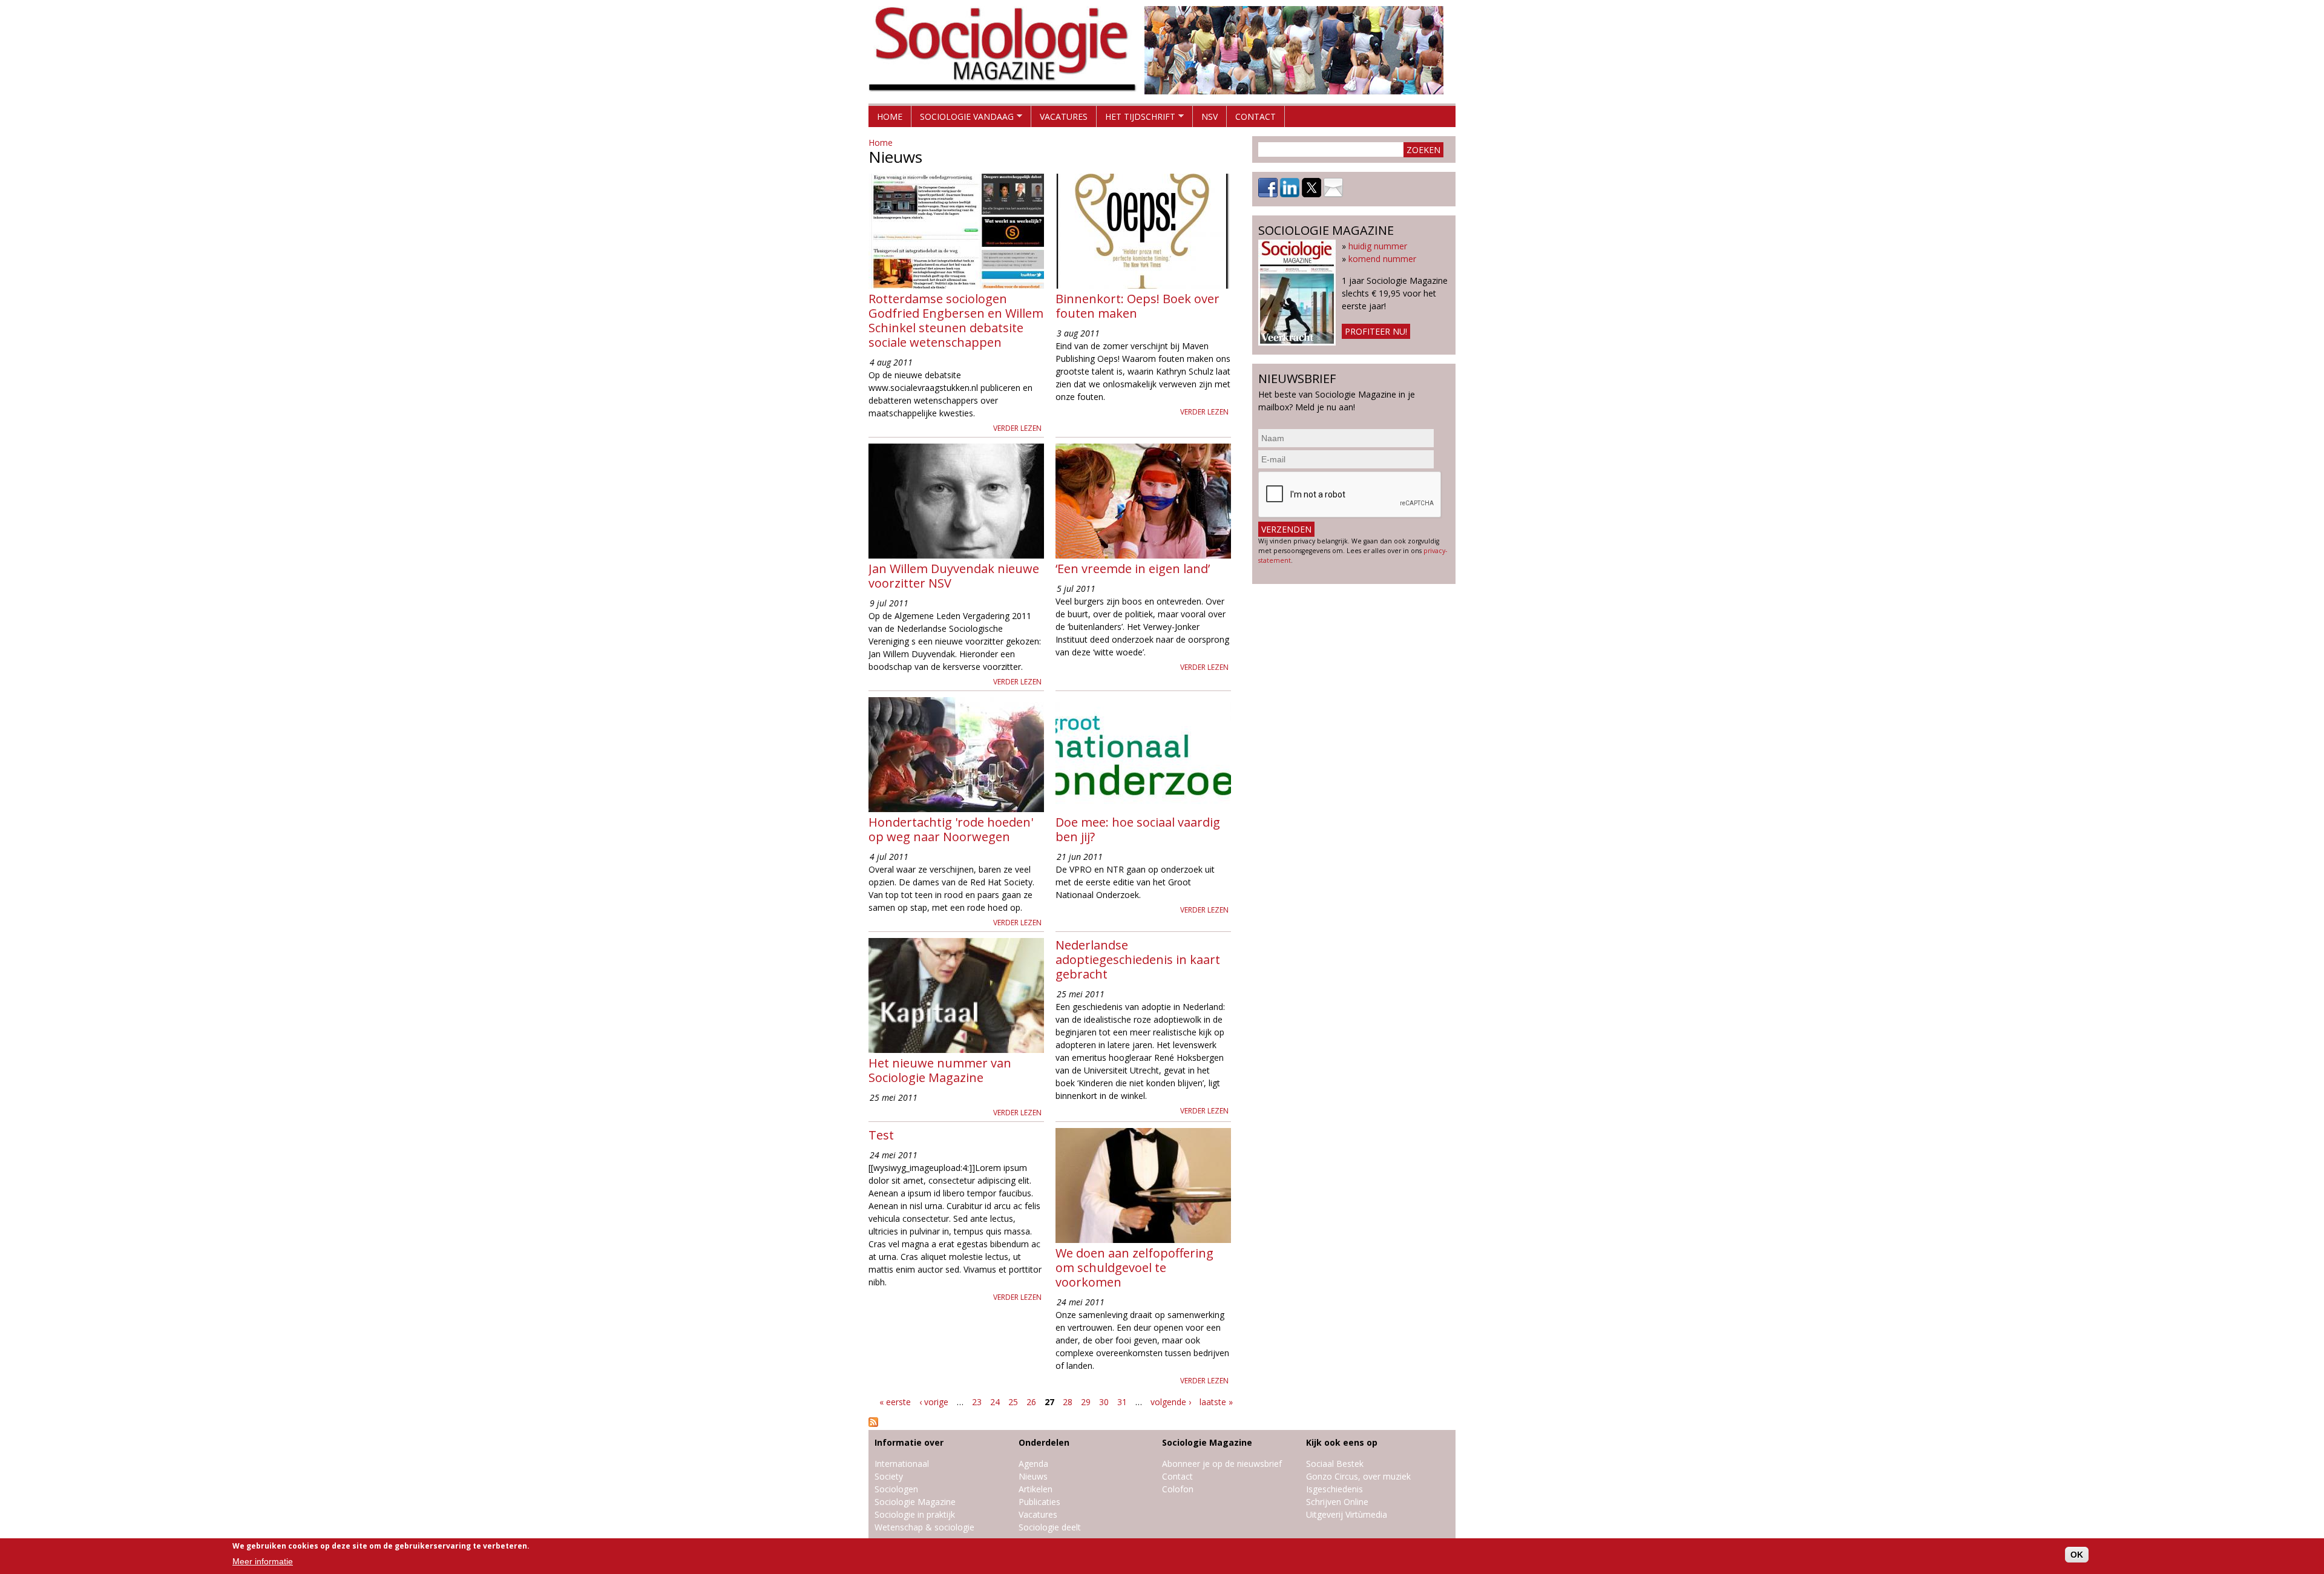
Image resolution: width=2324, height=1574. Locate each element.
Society (889, 1476)
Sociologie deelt (1050, 1527)
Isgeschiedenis (1334, 1489)
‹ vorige (934, 1402)
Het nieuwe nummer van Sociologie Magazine (940, 1070)
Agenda (1033, 1464)
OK (2077, 1555)
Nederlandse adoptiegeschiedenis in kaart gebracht (1138, 959)
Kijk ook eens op (1342, 1442)
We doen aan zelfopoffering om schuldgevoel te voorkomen (1134, 1267)
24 (995, 1402)
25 (1013, 1402)
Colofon (1178, 1489)
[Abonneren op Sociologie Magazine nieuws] (873, 1424)
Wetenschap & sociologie (924, 1527)
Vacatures (1064, 116)
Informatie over (909, 1442)
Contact (1256, 116)
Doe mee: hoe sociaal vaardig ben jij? (1138, 829)
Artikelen (1036, 1489)
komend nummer (1382, 259)
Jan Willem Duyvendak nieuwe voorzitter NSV (954, 576)
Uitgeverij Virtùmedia (1347, 1514)
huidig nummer (1378, 246)
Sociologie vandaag (963, 119)
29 (1086, 1402)
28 (1068, 1402)
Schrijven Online (1337, 1502)
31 (1122, 1402)
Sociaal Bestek (1335, 1464)
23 (977, 1402)
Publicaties (1039, 1502)
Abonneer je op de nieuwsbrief (1222, 1464)
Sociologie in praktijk (915, 1514)
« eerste (895, 1402)
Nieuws (1033, 1476)
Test (881, 1135)
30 (1104, 1402)
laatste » (1216, 1402)
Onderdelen (1044, 1442)
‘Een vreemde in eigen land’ (1133, 569)
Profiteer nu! (1376, 331)
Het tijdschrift (1136, 119)
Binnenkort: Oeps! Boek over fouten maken (1137, 306)
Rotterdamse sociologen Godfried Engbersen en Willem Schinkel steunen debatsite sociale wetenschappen (956, 320)
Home (890, 116)
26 (1031, 1402)
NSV (1210, 116)
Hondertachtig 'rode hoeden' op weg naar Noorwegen (951, 829)
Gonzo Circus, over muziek (1358, 1476)
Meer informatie (263, 1561)
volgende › (1171, 1402)
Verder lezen (1017, 428)
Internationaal (902, 1464)
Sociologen (896, 1489)
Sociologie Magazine (915, 1502)
